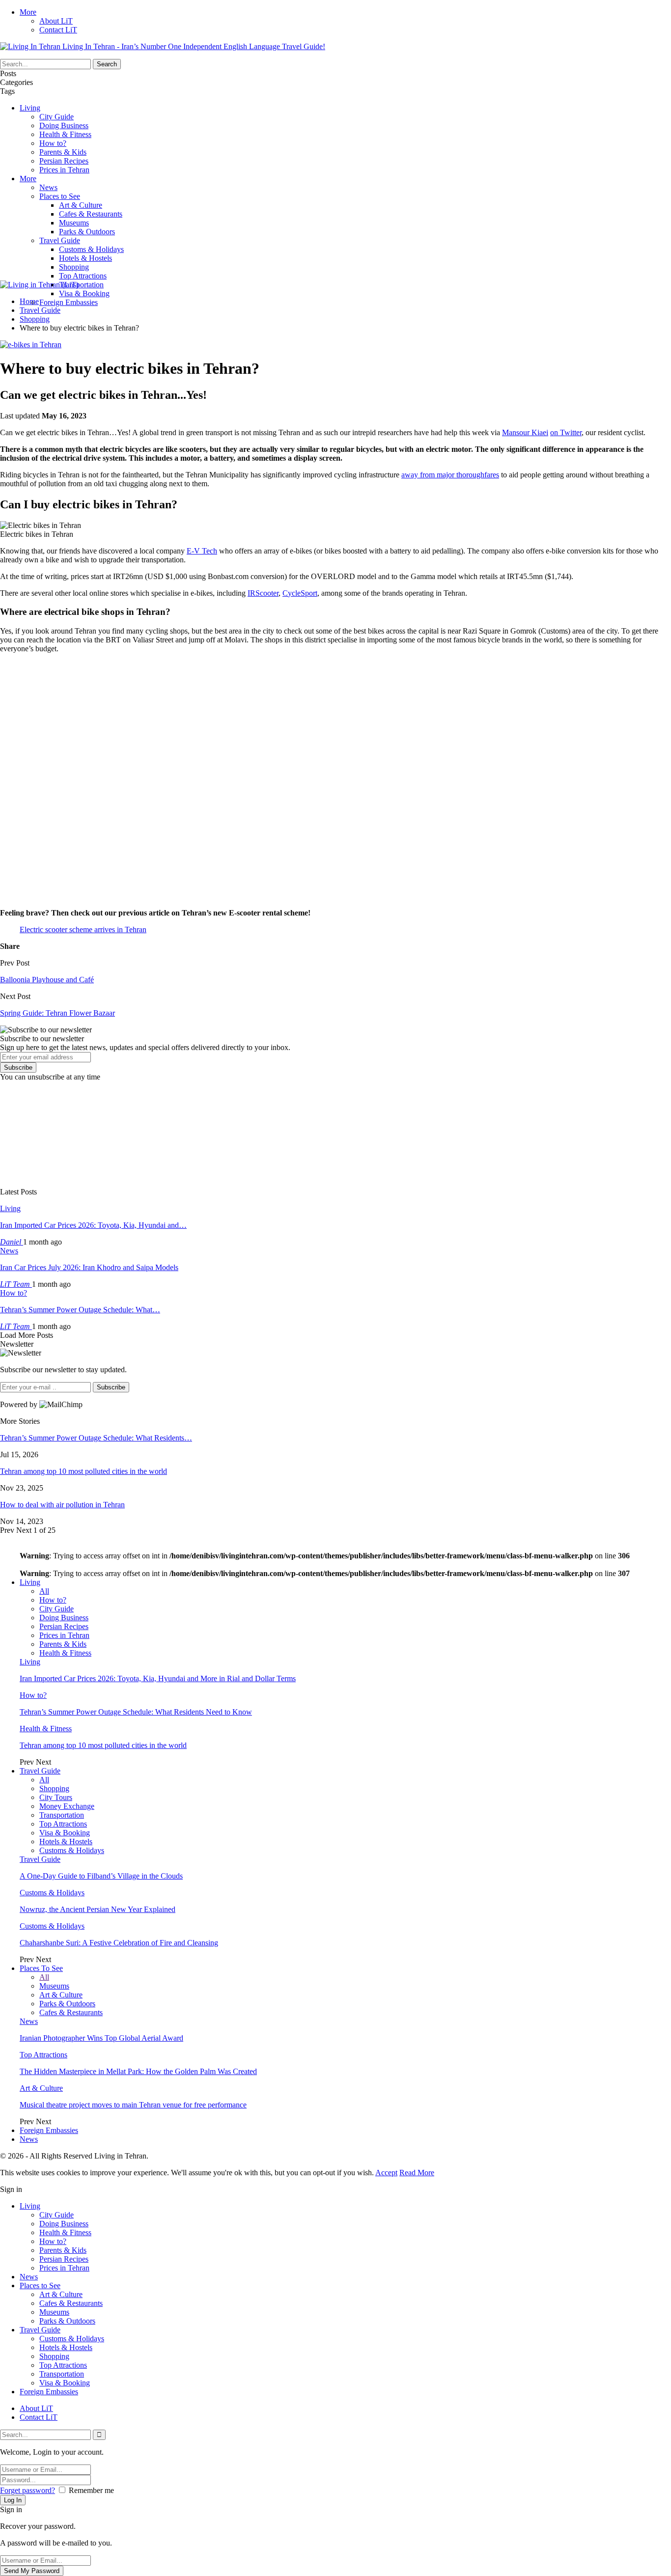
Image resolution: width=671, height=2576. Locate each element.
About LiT (56, 21)
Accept (386, 2173)
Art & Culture (81, 205)
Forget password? (28, 2490)
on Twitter (566, 432)
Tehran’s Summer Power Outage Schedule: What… (80, 1310)
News (48, 187)
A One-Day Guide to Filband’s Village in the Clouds (101, 1876)
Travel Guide (60, 240)
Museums (74, 223)
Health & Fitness (65, 134)
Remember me (91, 2490)
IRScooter (263, 593)
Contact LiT (58, 30)
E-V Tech (202, 551)
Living (30, 108)
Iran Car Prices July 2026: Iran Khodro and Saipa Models (89, 1267)
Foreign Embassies (69, 302)
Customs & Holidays (91, 249)
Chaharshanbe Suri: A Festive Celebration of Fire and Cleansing (119, 1943)
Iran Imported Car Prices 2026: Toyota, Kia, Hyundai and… (93, 1225)
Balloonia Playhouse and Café (47, 980)
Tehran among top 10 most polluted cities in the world (84, 1471)
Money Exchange (67, 1806)
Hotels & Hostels (85, 258)
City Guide (56, 117)
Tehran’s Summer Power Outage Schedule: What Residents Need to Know (136, 1712)
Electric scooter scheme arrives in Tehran (83, 929)
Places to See (60, 196)
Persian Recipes (64, 161)
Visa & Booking (84, 293)
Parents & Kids (63, 152)
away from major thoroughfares (450, 475)
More (28, 12)
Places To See (41, 1968)
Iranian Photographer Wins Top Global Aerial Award (101, 2038)
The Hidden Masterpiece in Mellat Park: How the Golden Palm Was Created (138, 2071)
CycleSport (300, 593)
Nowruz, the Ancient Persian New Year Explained (98, 1909)
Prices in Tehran (64, 170)
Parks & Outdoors (87, 232)
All (44, 1591)
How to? (53, 143)
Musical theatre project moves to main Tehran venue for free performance (133, 2105)
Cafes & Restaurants (91, 214)
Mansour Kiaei (525, 432)
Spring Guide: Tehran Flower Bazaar (57, 1013)
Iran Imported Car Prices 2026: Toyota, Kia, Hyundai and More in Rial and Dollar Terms (158, 1678)
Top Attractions (83, 276)
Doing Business (64, 125)
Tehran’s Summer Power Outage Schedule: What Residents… (96, 1438)
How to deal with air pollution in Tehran (62, 1505)
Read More (417, 2173)
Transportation (81, 285)
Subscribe (18, 1067)
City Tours (56, 1797)
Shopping (74, 267)
